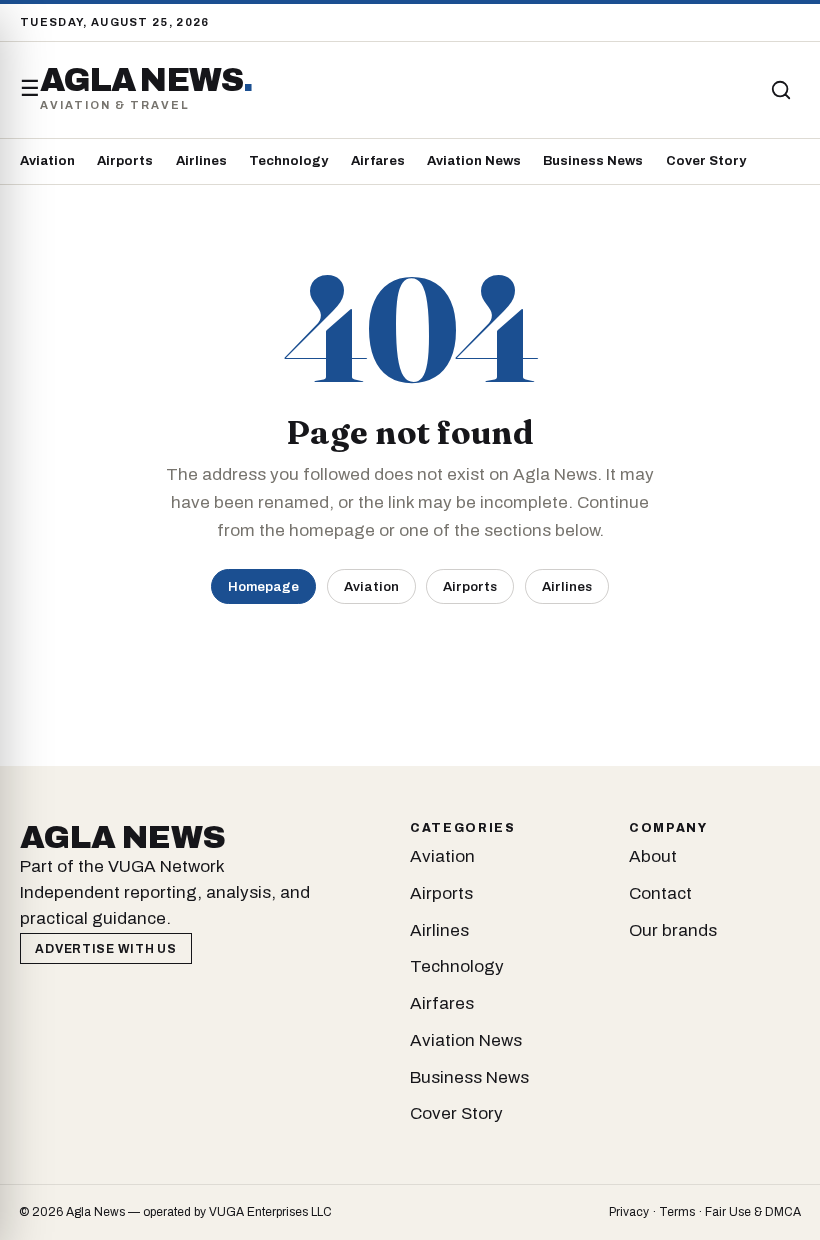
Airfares (378, 161)
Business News (593, 161)
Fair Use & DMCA (753, 1212)
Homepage (263, 586)
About (653, 856)
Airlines (201, 161)
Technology (288, 161)
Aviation (47, 161)
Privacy (629, 1212)
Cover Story (706, 161)
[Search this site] (781, 90)
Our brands (673, 930)
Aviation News (474, 161)
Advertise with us (105, 949)
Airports (125, 161)
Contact (660, 893)
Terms (677, 1212)
